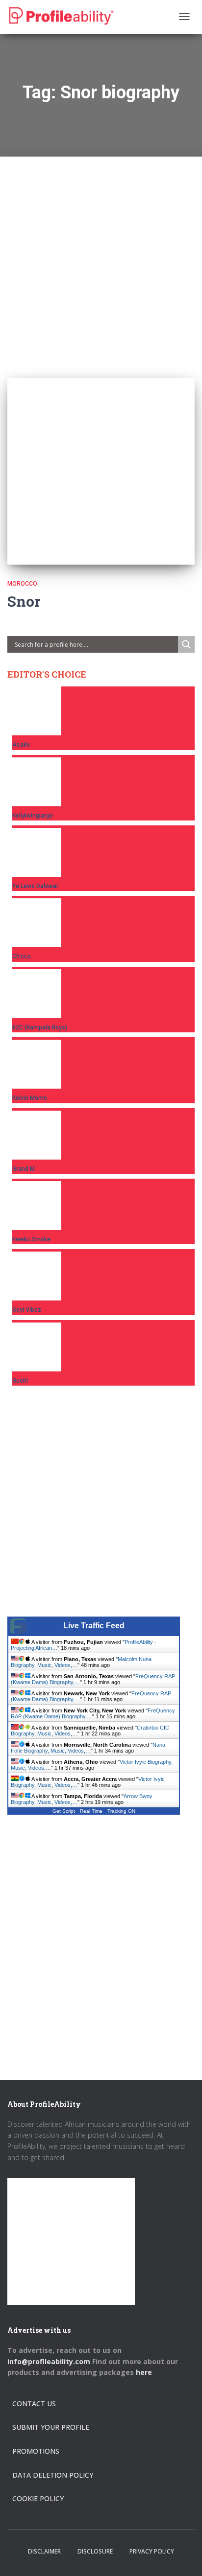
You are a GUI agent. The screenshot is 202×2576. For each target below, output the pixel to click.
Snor (24, 601)
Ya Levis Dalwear (35, 886)
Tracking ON (121, 1811)
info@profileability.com (49, 2361)
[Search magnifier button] (186, 644)
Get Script (64, 1811)
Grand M (24, 1169)
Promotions (36, 2451)
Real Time (91, 1811)
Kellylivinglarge (33, 816)
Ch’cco (22, 957)
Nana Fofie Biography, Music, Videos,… (88, 1748)
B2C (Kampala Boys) (40, 1027)
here (145, 2372)
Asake (21, 745)
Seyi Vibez (27, 1310)
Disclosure (95, 2551)
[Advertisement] (101, 257)
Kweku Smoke (31, 1239)
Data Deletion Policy (53, 2475)
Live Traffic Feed (94, 1626)
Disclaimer (44, 2551)
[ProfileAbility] (61, 16)
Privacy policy (152, 2551)
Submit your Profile (51, 2427)
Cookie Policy (38, 2498)
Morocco (22, 584)
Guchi (20, 1381)
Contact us (34, 2404)
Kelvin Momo (30, 1098)
